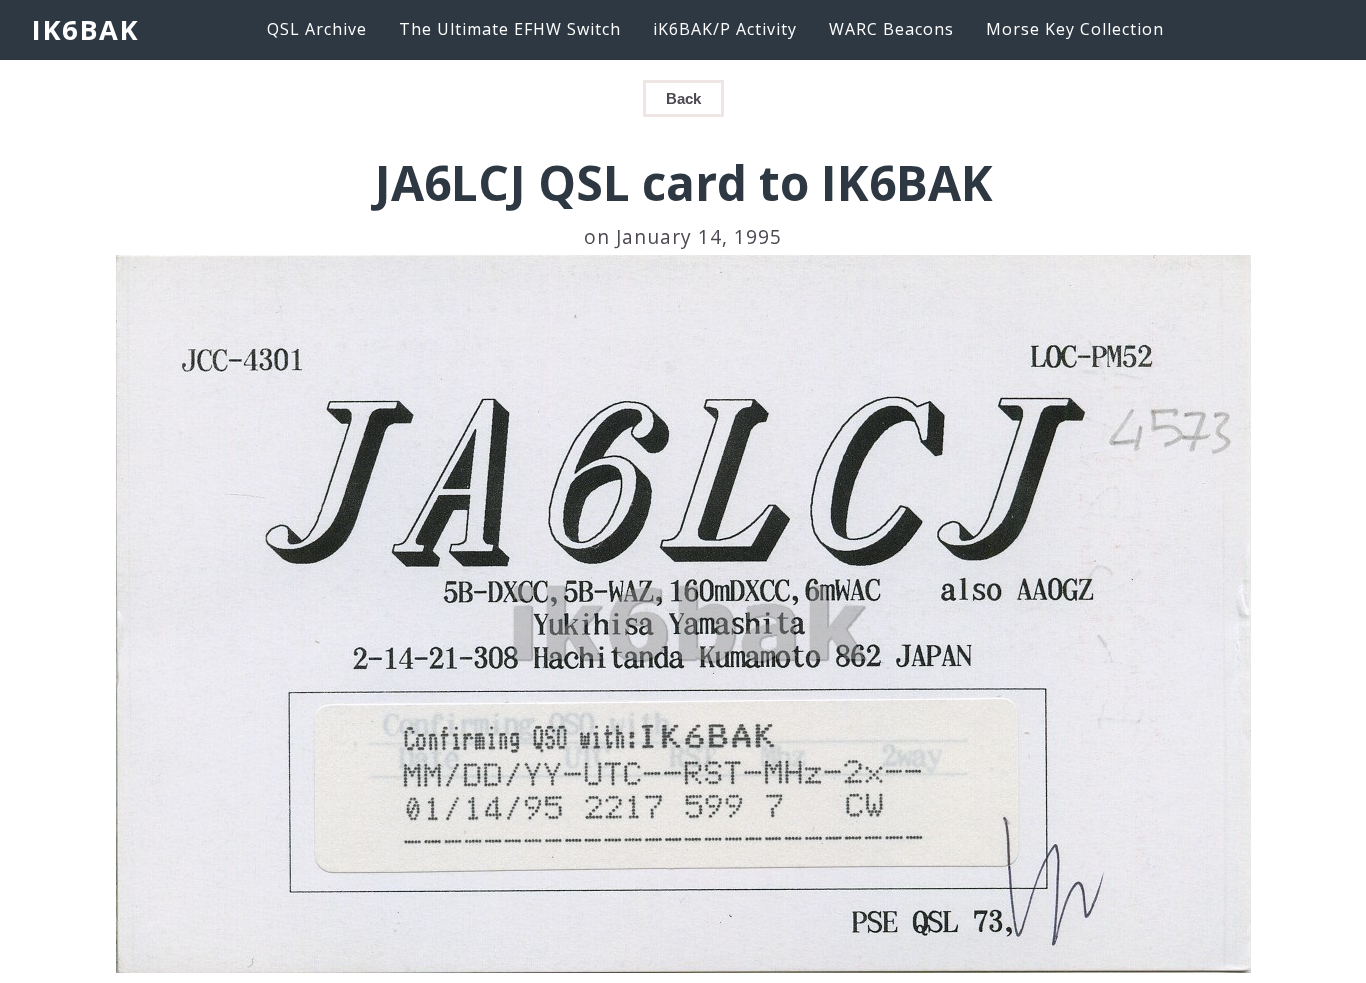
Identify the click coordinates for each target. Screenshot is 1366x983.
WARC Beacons (891, 29)
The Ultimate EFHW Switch (510, 29)
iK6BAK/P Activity (725, 29)
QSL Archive (317, 29)
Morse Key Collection (1075, 29)
